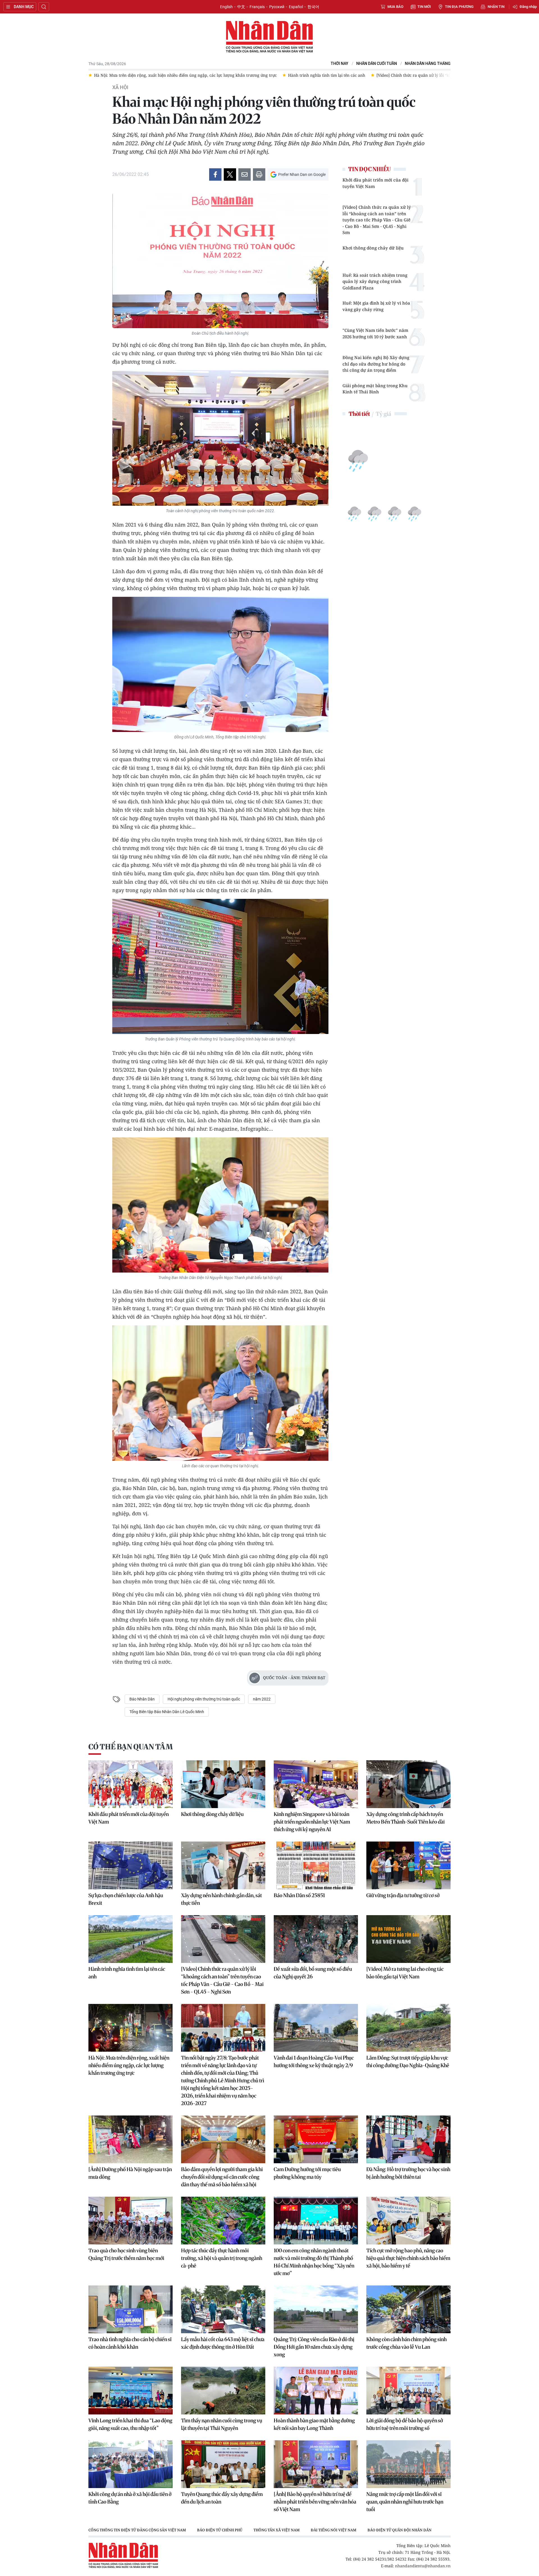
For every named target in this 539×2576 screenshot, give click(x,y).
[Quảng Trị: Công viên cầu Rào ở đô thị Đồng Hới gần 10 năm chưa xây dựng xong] (316, 2309)
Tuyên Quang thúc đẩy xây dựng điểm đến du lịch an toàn (222, 2498)
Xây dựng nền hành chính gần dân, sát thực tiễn (221, 1899)
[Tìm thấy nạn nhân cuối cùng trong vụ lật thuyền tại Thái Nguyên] (223, 2391)
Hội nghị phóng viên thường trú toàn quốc (204, 1699)
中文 (241, 7)
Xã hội (120, 87)
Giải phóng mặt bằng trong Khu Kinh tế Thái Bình (375, 389)
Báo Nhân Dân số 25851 (299, 1895)
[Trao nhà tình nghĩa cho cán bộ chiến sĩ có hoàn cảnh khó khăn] (131, 2309)
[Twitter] (230, 174)
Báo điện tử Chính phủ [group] (220, 2530)
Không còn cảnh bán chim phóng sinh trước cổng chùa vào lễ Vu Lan (406, 2343)
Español (296, 7)
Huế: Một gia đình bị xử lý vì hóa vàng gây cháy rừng (376, 306)
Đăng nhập (528, 7)
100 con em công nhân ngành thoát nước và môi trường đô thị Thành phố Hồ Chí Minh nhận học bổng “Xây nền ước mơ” (314, 2262)
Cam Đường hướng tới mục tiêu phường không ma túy (307, 2173)
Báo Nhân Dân (142, 1699)
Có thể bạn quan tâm (131, 1747)
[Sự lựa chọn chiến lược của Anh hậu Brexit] (131, 1865)
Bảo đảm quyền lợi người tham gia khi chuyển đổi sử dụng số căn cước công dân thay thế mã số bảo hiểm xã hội (222, 2177)
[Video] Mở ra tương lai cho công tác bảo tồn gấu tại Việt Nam (405, 1973)
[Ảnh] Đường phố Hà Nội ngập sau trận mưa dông (130, 2173)
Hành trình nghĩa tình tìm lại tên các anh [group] (133, 75)
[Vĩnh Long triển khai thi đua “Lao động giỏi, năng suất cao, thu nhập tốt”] (131, 2391)
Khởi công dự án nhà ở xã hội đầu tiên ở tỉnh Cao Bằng (130, 2498)
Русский (277, 7)
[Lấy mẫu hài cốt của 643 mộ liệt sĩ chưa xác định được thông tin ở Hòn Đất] (223, 2309)
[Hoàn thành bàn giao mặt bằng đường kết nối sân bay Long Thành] (316, 2391)
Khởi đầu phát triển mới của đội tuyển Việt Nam (375, 183)
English (226, 7)
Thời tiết (359, 414)
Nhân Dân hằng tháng (428, 64)
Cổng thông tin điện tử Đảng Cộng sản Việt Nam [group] (137, 2530)
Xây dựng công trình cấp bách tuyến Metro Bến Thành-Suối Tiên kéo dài (406, 1818)
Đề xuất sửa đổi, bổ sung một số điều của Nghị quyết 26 (313, 1973)
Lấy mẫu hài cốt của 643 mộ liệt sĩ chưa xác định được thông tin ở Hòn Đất (223, 2343)
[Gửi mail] (245, 174)
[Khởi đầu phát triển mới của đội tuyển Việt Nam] (131, 1784)
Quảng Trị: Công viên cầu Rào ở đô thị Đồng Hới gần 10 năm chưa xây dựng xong (314, 2347)
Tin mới (424, 7)
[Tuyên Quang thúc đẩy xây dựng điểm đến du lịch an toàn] (223, 2464)
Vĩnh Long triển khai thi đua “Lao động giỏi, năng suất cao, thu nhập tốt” (130, 2424)
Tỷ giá (383, 414)
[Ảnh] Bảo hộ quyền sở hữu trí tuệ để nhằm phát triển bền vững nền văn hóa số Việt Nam (315, 2502)
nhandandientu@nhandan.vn (423, 2566)
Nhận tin (496, 7)
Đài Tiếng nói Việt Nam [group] (334, 2530)
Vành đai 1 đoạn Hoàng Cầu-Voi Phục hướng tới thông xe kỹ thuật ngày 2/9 (314, 2062)
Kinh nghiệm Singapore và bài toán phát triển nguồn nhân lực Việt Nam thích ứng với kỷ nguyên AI (312, 1822)
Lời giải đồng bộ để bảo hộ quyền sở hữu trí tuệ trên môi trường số (405, 2424)
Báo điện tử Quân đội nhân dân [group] (399, 2530)
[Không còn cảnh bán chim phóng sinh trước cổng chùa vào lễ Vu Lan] (408, 2309)
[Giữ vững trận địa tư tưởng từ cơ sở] (408, 1865)
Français (257, 7)
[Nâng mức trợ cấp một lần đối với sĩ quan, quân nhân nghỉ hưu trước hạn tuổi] (408, 2464)
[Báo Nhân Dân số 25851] (316, 1865)
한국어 (313, 7)
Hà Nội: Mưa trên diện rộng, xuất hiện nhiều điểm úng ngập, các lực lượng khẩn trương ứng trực (129, 2065)
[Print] (259, 174)
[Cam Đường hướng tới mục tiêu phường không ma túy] (316, 2139)
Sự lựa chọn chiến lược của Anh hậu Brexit (126, 1899)
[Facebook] (215, 174)
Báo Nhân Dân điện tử (269, 37)
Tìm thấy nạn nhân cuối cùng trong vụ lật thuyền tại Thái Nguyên (222, 2424)
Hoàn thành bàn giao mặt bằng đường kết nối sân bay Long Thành (314, 2424)
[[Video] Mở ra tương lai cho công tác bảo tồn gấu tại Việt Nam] (408, 1939)
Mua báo (395, 7)
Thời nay (340, 64)
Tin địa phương (459, 7)
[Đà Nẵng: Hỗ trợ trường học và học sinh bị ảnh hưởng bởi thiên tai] (408, 2139)
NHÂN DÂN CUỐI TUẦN (377, 64)
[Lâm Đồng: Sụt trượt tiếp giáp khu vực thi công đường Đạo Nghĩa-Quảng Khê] (408, 2028)
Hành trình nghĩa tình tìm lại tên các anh (127, 1973)
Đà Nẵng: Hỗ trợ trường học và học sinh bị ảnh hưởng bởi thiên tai (408, 2173)
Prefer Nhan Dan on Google (302, 174)
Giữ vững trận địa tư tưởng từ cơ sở (403, 1895)
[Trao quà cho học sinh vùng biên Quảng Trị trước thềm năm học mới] (131, 2221)
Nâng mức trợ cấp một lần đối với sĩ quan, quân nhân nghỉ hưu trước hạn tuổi (405, 2502)
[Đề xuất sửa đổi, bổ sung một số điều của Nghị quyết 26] (316, 1939)
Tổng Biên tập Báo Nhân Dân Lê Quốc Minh (167, 1712)
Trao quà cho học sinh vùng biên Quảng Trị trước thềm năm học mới (126, 2254)
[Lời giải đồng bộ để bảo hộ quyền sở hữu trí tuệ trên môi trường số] (408, 2391)
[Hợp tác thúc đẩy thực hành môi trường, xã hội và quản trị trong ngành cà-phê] (223, 2221)
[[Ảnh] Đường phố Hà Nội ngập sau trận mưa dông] (131, 2139)
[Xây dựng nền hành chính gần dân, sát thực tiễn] (223, 1865)
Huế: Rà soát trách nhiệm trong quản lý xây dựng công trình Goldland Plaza (375, 281)
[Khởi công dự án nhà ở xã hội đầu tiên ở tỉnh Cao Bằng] (131, 2464)
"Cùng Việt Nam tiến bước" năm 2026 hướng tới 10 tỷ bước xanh (375, 333)
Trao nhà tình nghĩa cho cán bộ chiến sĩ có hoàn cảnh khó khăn (130, 2343)
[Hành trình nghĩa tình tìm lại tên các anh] (131, 1939)
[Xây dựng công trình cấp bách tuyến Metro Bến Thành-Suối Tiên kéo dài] (408, 1784)
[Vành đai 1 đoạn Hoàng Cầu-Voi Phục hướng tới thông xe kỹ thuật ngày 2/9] (316, 2028)
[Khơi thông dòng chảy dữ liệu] (223, 1784)
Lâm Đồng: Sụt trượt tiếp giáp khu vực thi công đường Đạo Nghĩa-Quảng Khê (408, 2062)
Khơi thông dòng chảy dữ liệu (373, 248)
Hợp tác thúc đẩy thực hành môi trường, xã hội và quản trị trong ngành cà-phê (222, 2258)
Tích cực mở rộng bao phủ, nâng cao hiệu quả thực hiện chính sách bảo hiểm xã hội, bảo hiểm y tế (408, 2258)
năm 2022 (262, 1699)
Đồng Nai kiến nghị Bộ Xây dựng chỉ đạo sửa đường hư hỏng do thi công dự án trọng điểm (376, 364)
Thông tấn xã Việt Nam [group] (277, 2530)
